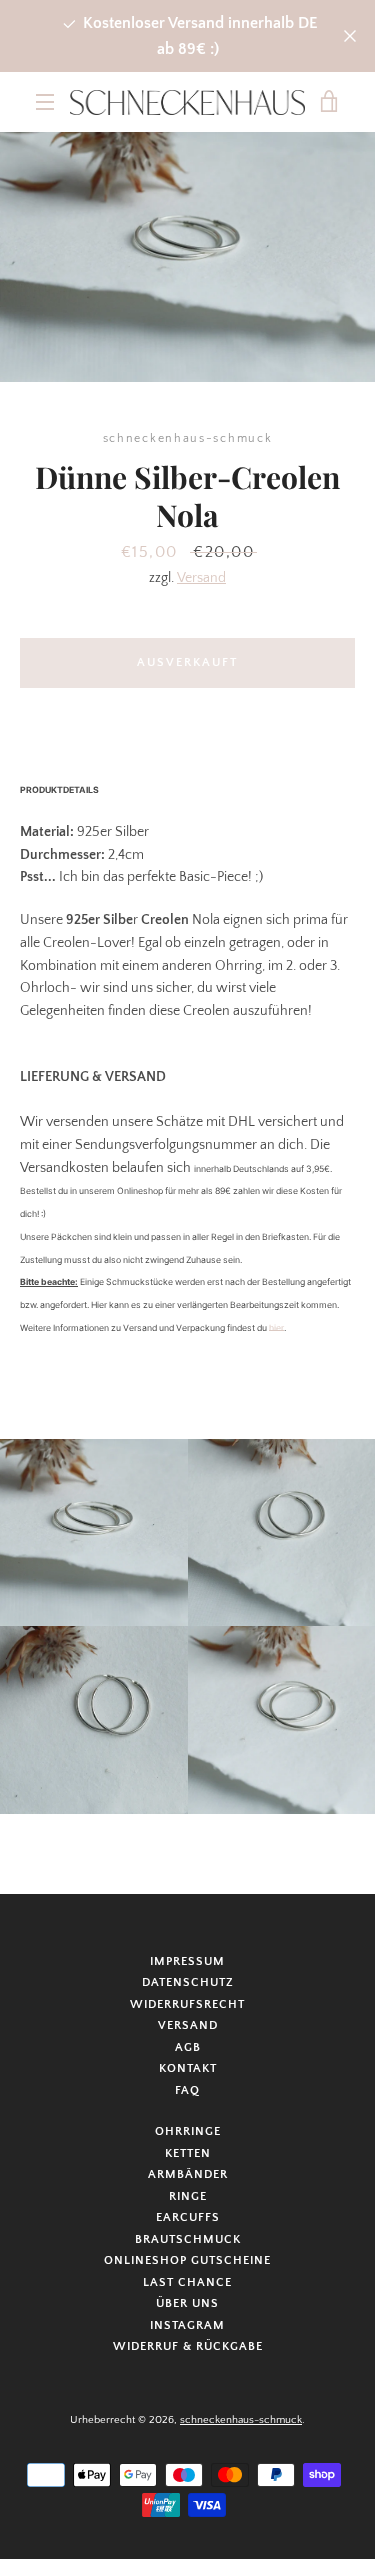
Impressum (187, 1961)
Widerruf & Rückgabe (188, 2346)
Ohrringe (188, 2131)
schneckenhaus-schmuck (241, 2420)
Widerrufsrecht (187, 2004)
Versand (201, 578)
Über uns (187, 2303)
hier (276, 1328)
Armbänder (188, 2174)
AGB (188, 2047)
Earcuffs (188, 2217)
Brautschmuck (188, 2239)
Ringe (188, 2196)
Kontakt (188, 2068)
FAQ (187, 2090)
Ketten (188, 2153)
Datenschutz (188, 1982)
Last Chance (187, 2282)
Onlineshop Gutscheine (187, 2260)
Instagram (187, 2325)
